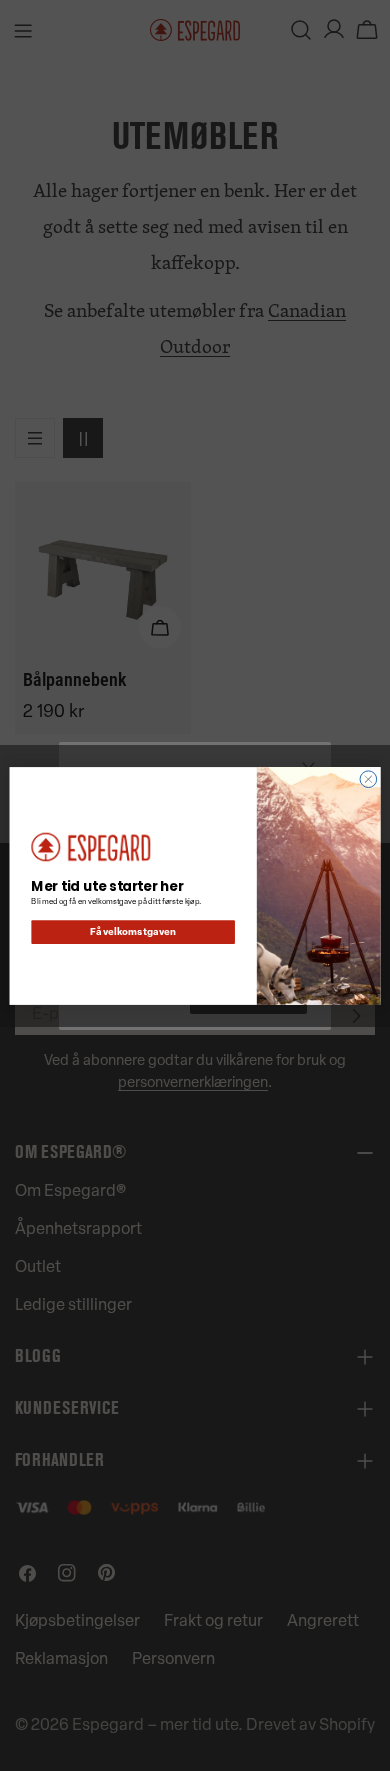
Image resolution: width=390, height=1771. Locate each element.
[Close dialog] (368, 778)
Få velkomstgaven (133, 932)
